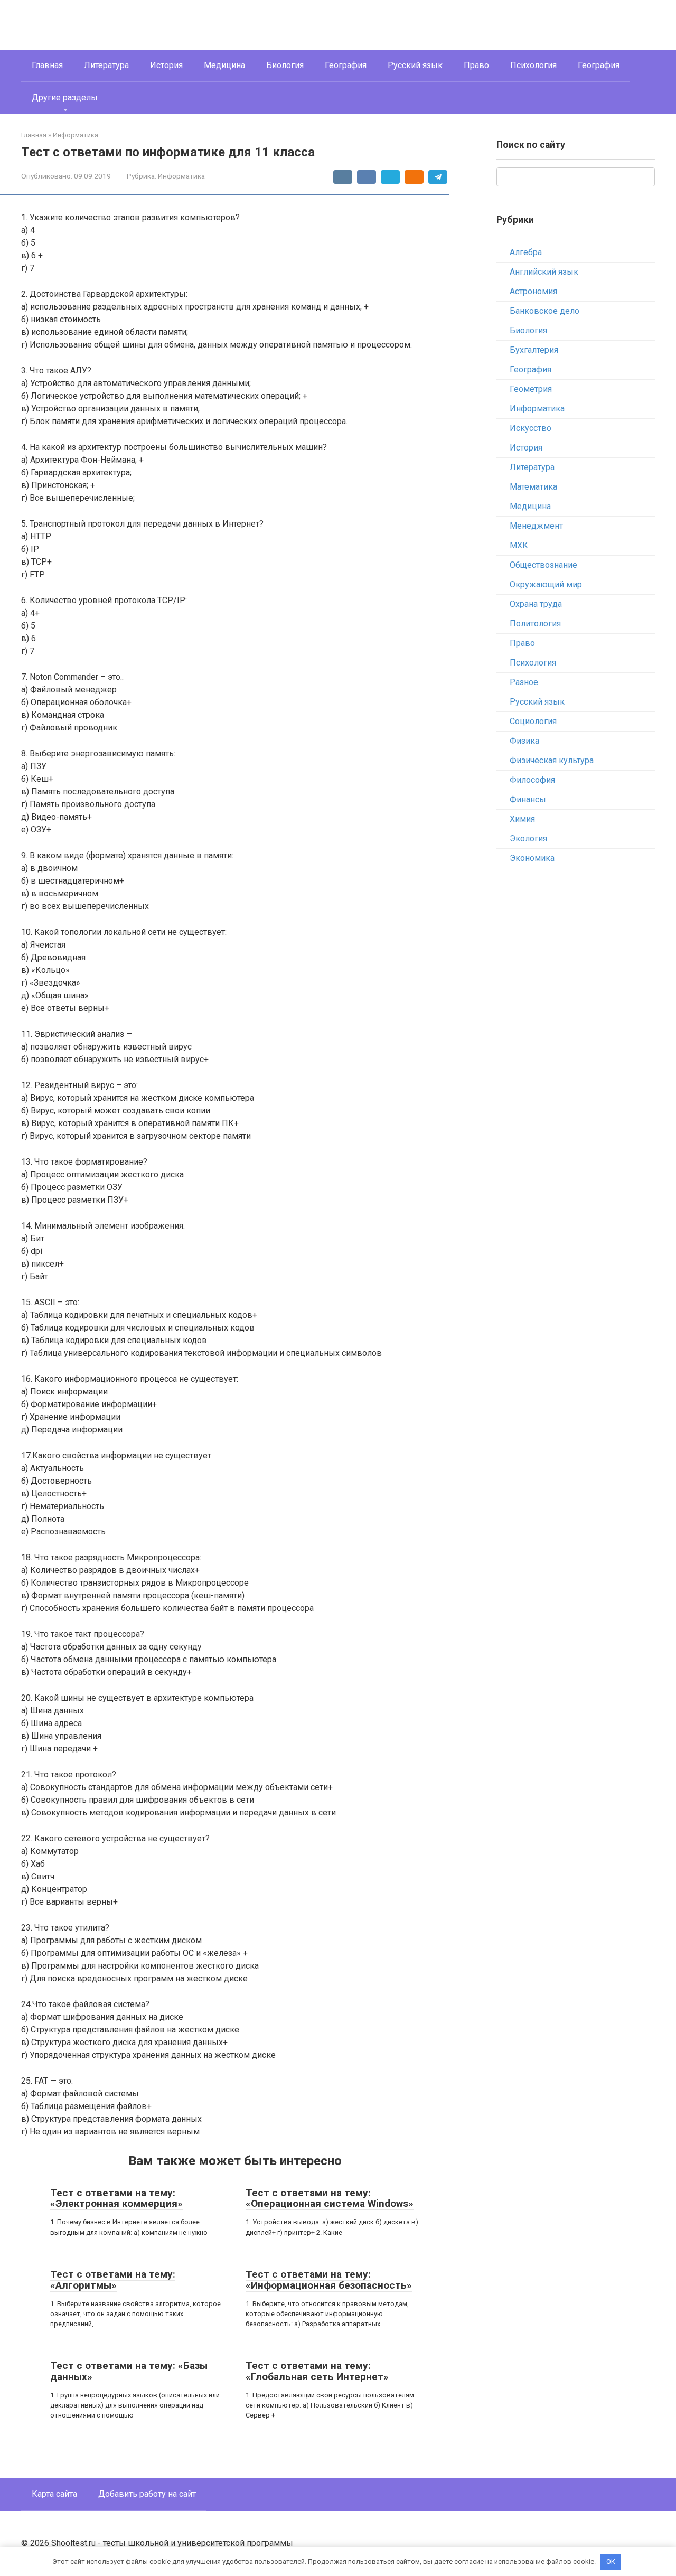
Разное (524, 682)
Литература (106, 65)
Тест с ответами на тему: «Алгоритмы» (113, 2280)
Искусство (531, 428)
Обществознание (543, 565)
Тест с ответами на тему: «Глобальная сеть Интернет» (317, 2371)
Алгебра (526, 252)
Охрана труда (536, 604)
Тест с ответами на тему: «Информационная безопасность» (329, 2280)
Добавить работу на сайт (147, 2494)
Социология (533, 721)
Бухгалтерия (534, 350)
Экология (528, 839)
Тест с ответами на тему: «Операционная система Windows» (330, 2198)
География (346, 65)
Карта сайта (54, 2494)
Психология (533, 65)
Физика (524, 741)
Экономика (532, 858)
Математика (533, 487)
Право (476, 65)
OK (611, 2561)
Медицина (224, 65)
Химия (522, 819)
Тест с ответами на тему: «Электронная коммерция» (116, 2198)
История (166, 65)
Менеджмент (536, 526)
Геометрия (531, 389)
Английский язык (544, 272)
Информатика (181, 176)
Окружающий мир (546, 584)
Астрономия (533, 291)
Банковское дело (544, 311)
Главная (47, 65)
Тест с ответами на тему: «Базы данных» (129, 2371)
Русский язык (415, 65)
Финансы (528, 799)
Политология (535, 624)
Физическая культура (552, 760)
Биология (285, 65)
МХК (519, 545)
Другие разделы (65, 97)
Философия (532, 780)
